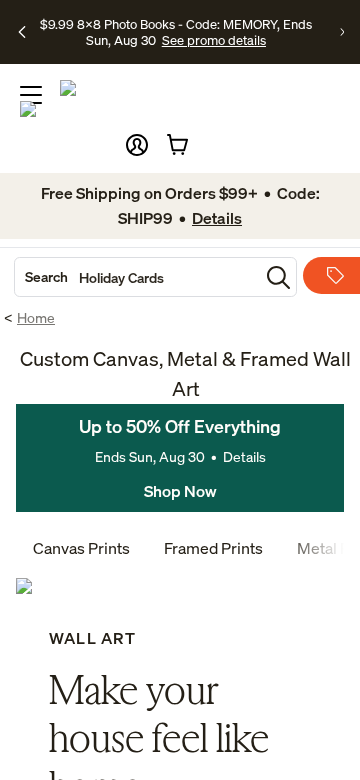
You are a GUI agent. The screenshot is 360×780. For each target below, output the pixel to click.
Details (244, 456)
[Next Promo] (342, 32)
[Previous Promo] (22, 32)
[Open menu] (31, 95)
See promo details (214, 40)
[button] (137, 145)
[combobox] (137, 277)
